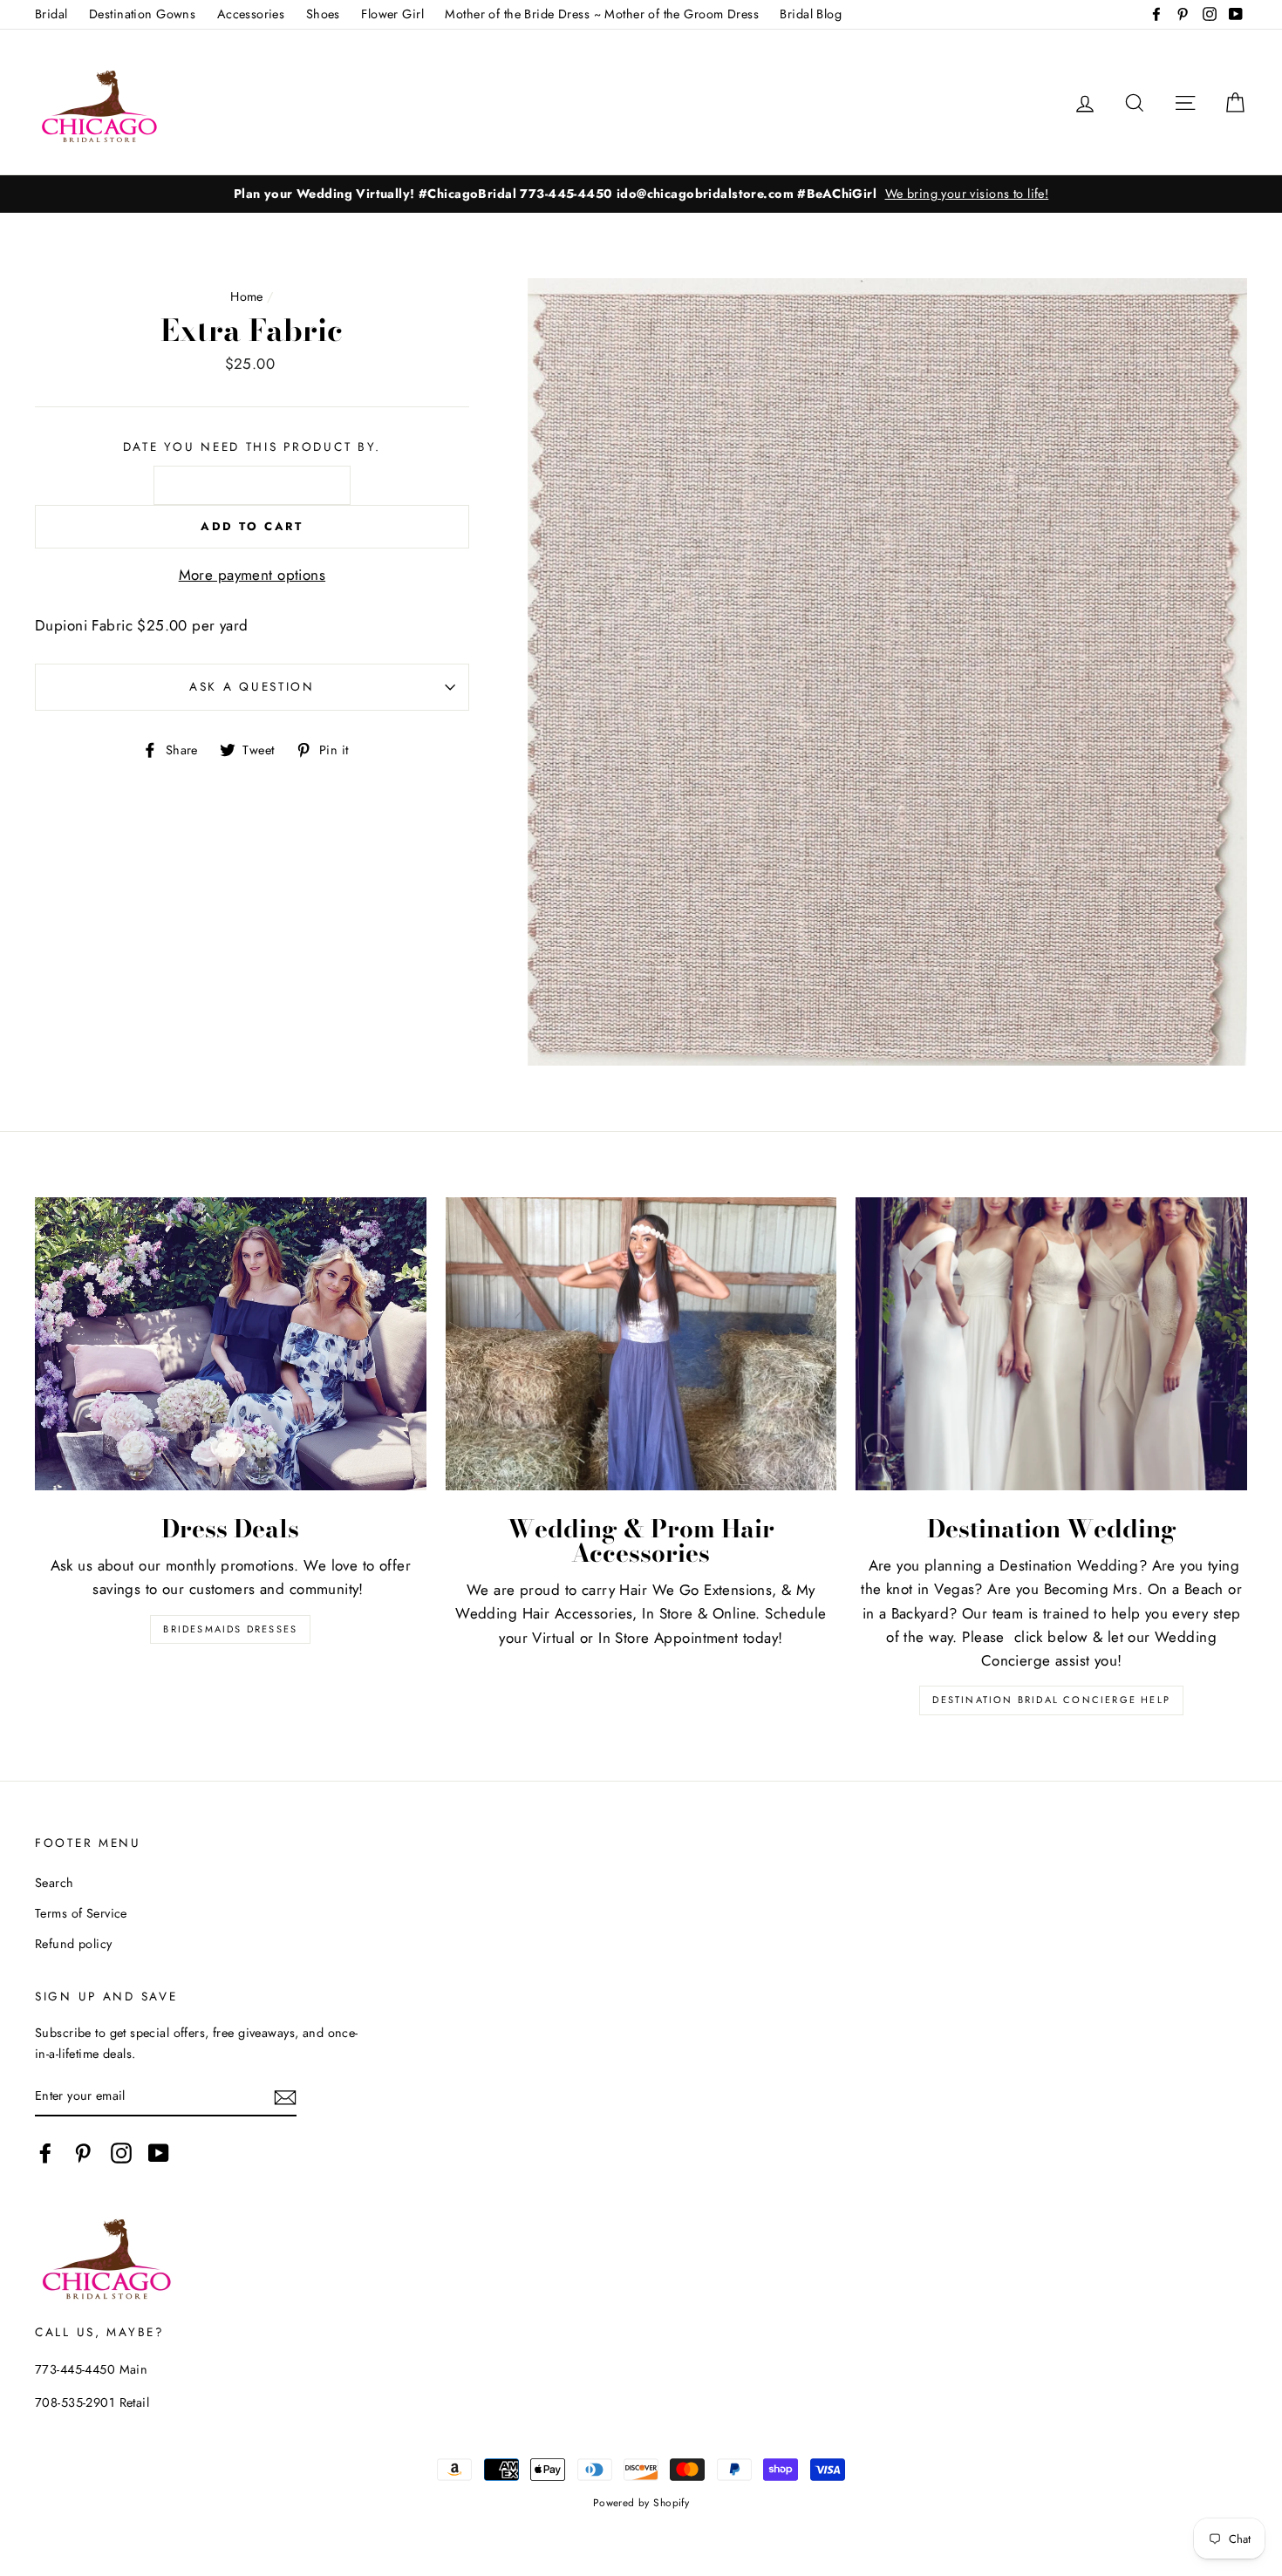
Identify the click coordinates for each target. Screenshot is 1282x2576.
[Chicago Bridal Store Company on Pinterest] (83, 2153)
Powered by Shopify (641, 2502)
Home (247, 296)
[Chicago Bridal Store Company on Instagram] (121, 2153)
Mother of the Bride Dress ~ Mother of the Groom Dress (602, 14)
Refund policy (74, 1944)
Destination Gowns (142, 14)
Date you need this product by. (252, 446)
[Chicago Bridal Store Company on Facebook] (45, 2153)
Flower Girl (392, 14)
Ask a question (252, 686)
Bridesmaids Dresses (230, 1629)
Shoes (323, 14)
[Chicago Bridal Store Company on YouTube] (159, 2153)
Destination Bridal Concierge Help (1051, 1700)
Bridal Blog (811, 14)
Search (55, 1883)
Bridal (51, 14)
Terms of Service (81, 1913)
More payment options (252, 575)
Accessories (251, 14)
